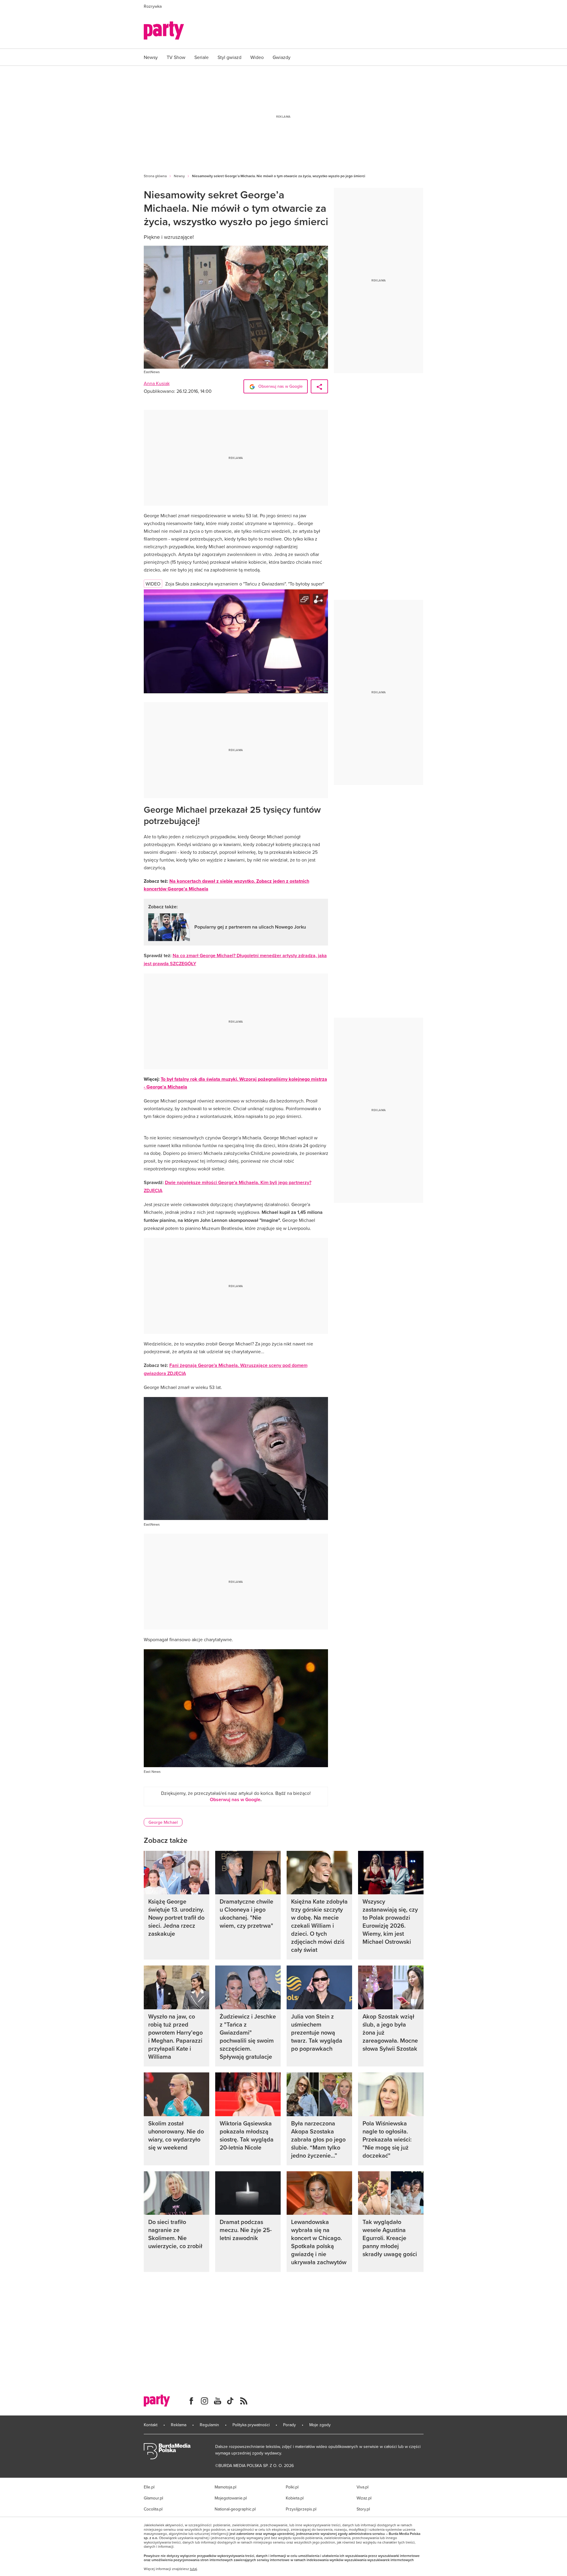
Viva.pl (363, 2487)
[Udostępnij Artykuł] (319, 386)
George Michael (163, 1822)
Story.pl (363, 2509)
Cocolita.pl (153, 2509)
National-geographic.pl (235, 2509)
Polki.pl (292, 2487)
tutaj (193, 2569)
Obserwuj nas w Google (280, 386)
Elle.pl (149, 2487)
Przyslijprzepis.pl (301, 2509)
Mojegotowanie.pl (231, 2498)
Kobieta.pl (295, 2498)
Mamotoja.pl (225, 2487)
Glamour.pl (153, 2498)
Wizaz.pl (364, 2498)
